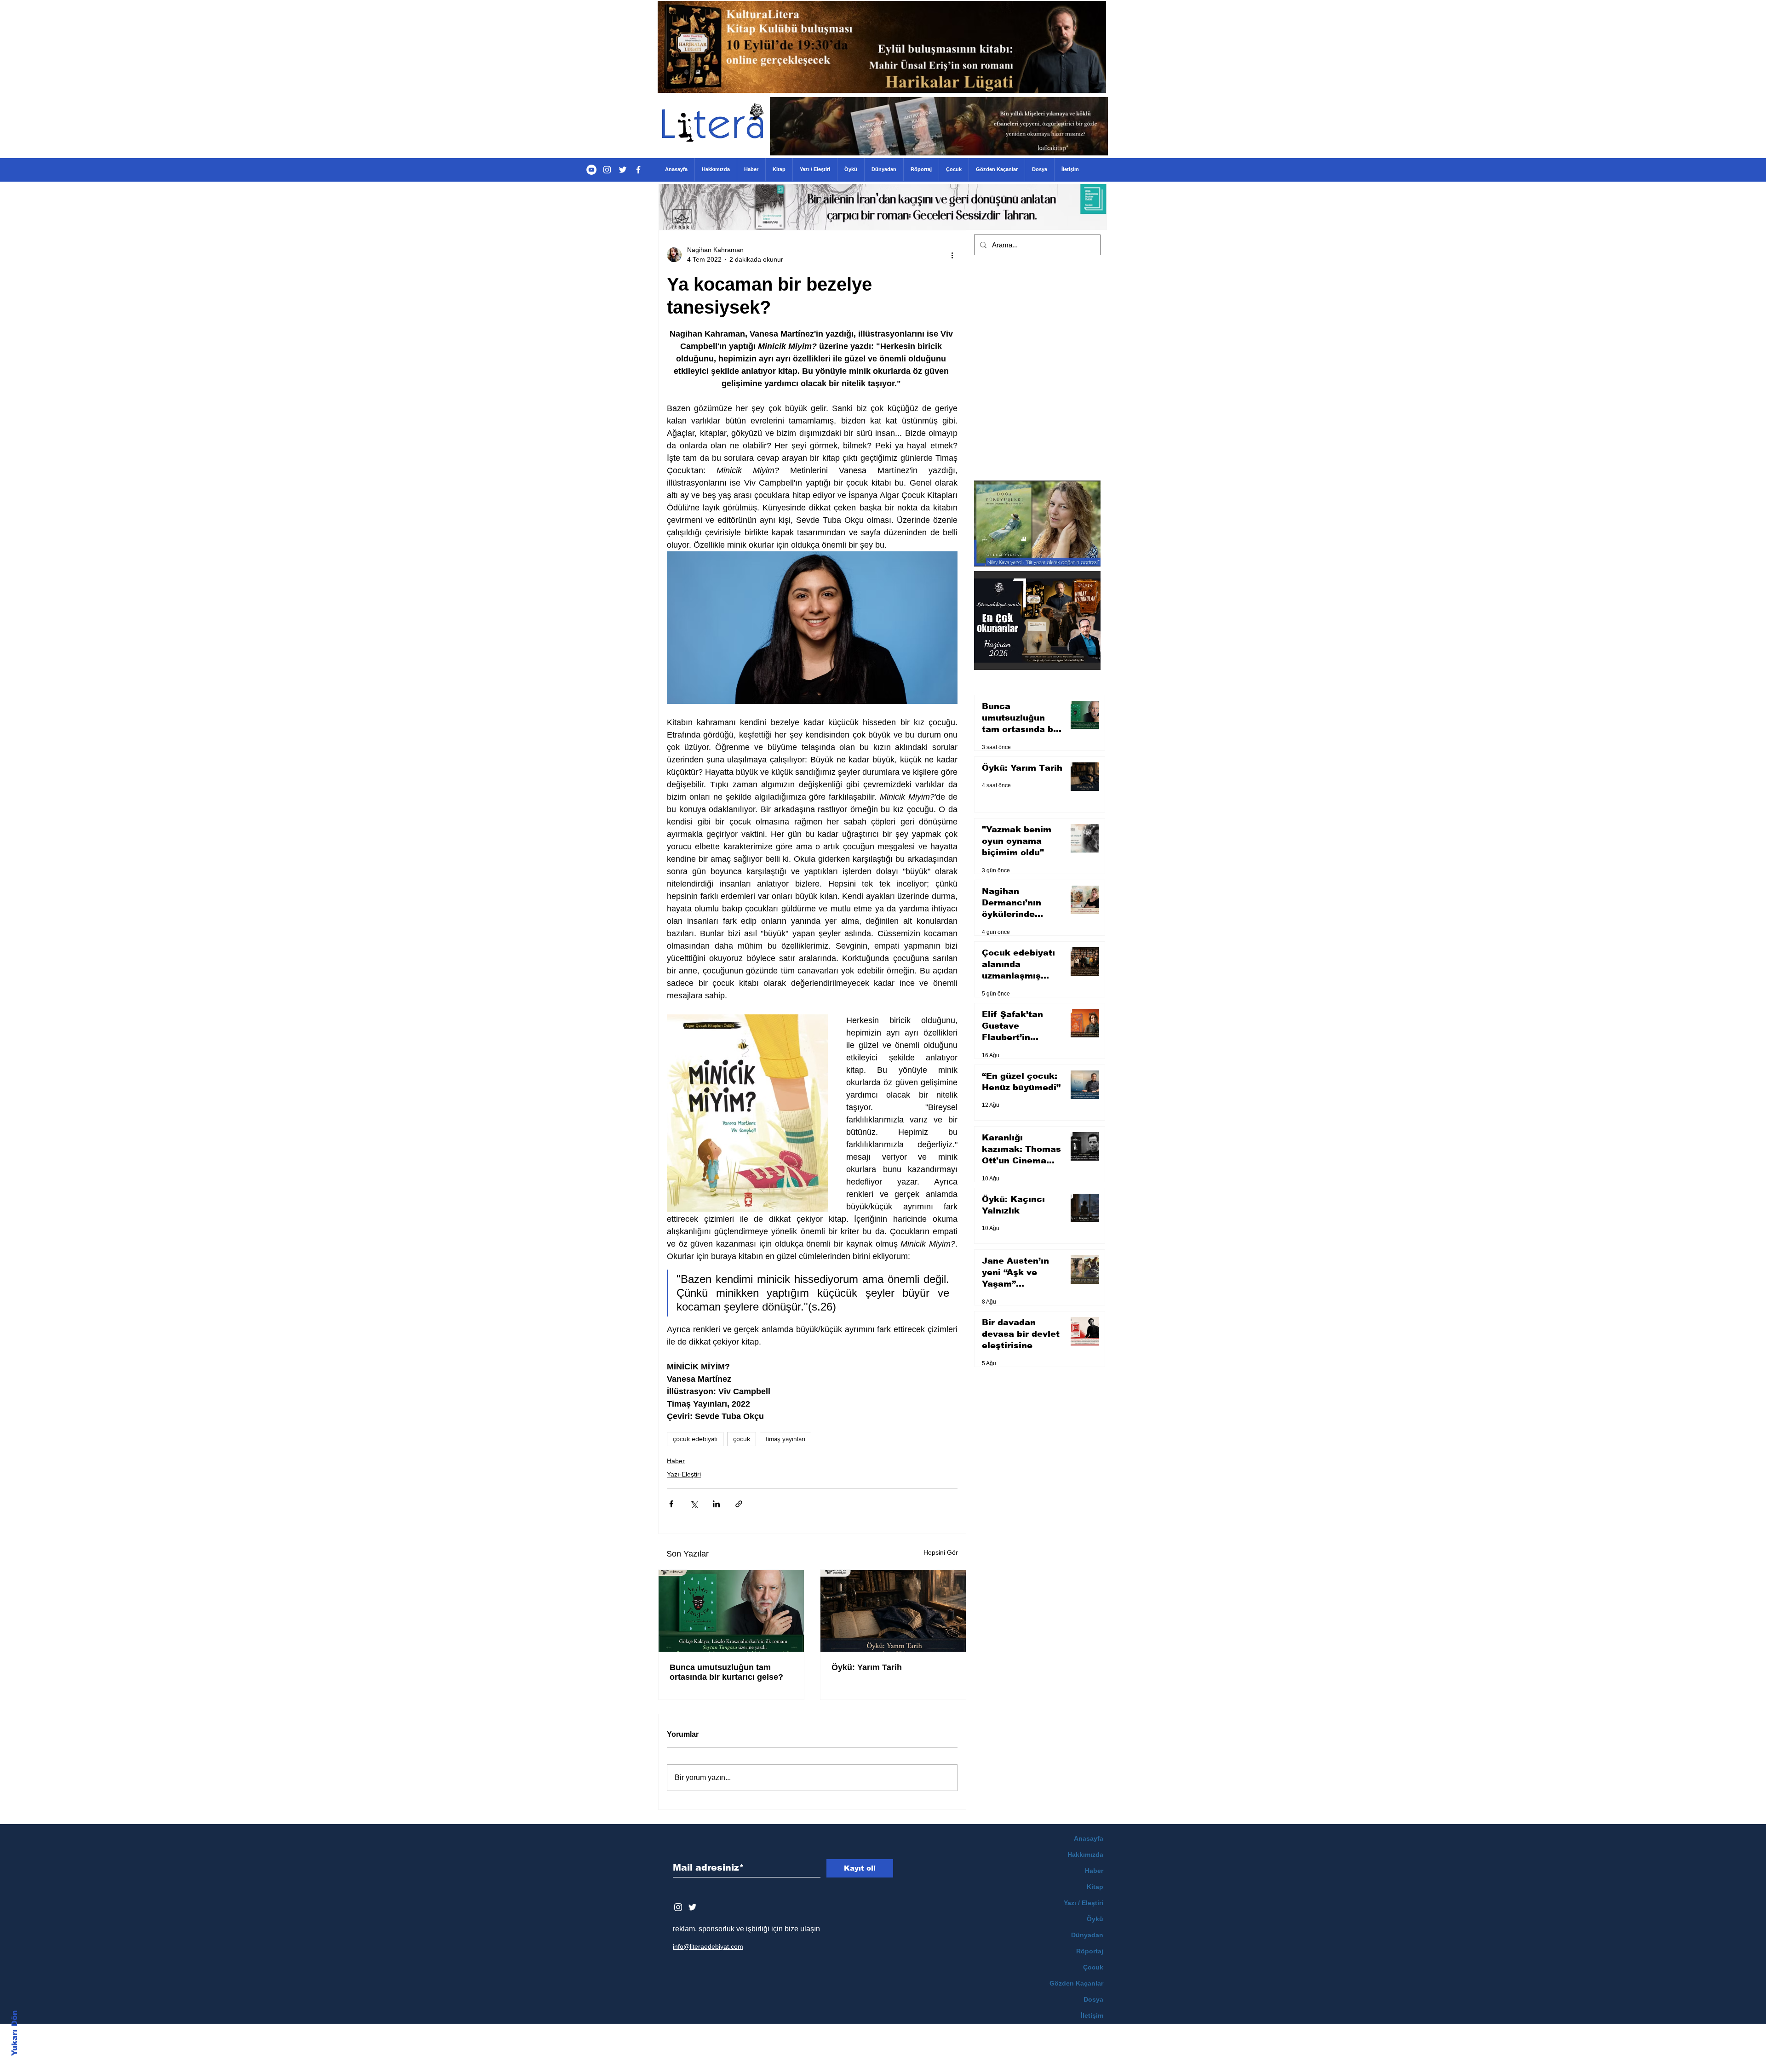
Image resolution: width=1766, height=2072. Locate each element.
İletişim (1092, 2015)
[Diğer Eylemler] (952, 255)
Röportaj (1090, 1951)
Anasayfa (1089, 1838)
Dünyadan (1087, 1935)
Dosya (1093, 1999)
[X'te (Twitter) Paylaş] (694, 1504)
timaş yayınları (786, 1439)
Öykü (1095, 1919)
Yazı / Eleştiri (1084, 1903)
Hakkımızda (1085, 1854)
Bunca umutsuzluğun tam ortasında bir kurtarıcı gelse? (726, 1672)
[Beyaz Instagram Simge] (678, 1907)
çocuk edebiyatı (695, 1439)
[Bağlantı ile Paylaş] (739, 1504)
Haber (676, 1461)
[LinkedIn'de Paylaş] (716, 1504)
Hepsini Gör (941, 1552)
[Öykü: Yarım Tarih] (893, 1611)
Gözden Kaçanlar (1076, 1983)
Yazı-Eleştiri (684, 1474)
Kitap (1095, 1887)
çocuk (742, 1439)
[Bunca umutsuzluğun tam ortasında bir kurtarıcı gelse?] (731, 1611)
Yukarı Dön (14, 2033)
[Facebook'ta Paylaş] (671, 1504)
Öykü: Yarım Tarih (867, 1667)
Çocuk (1093, 1967)
